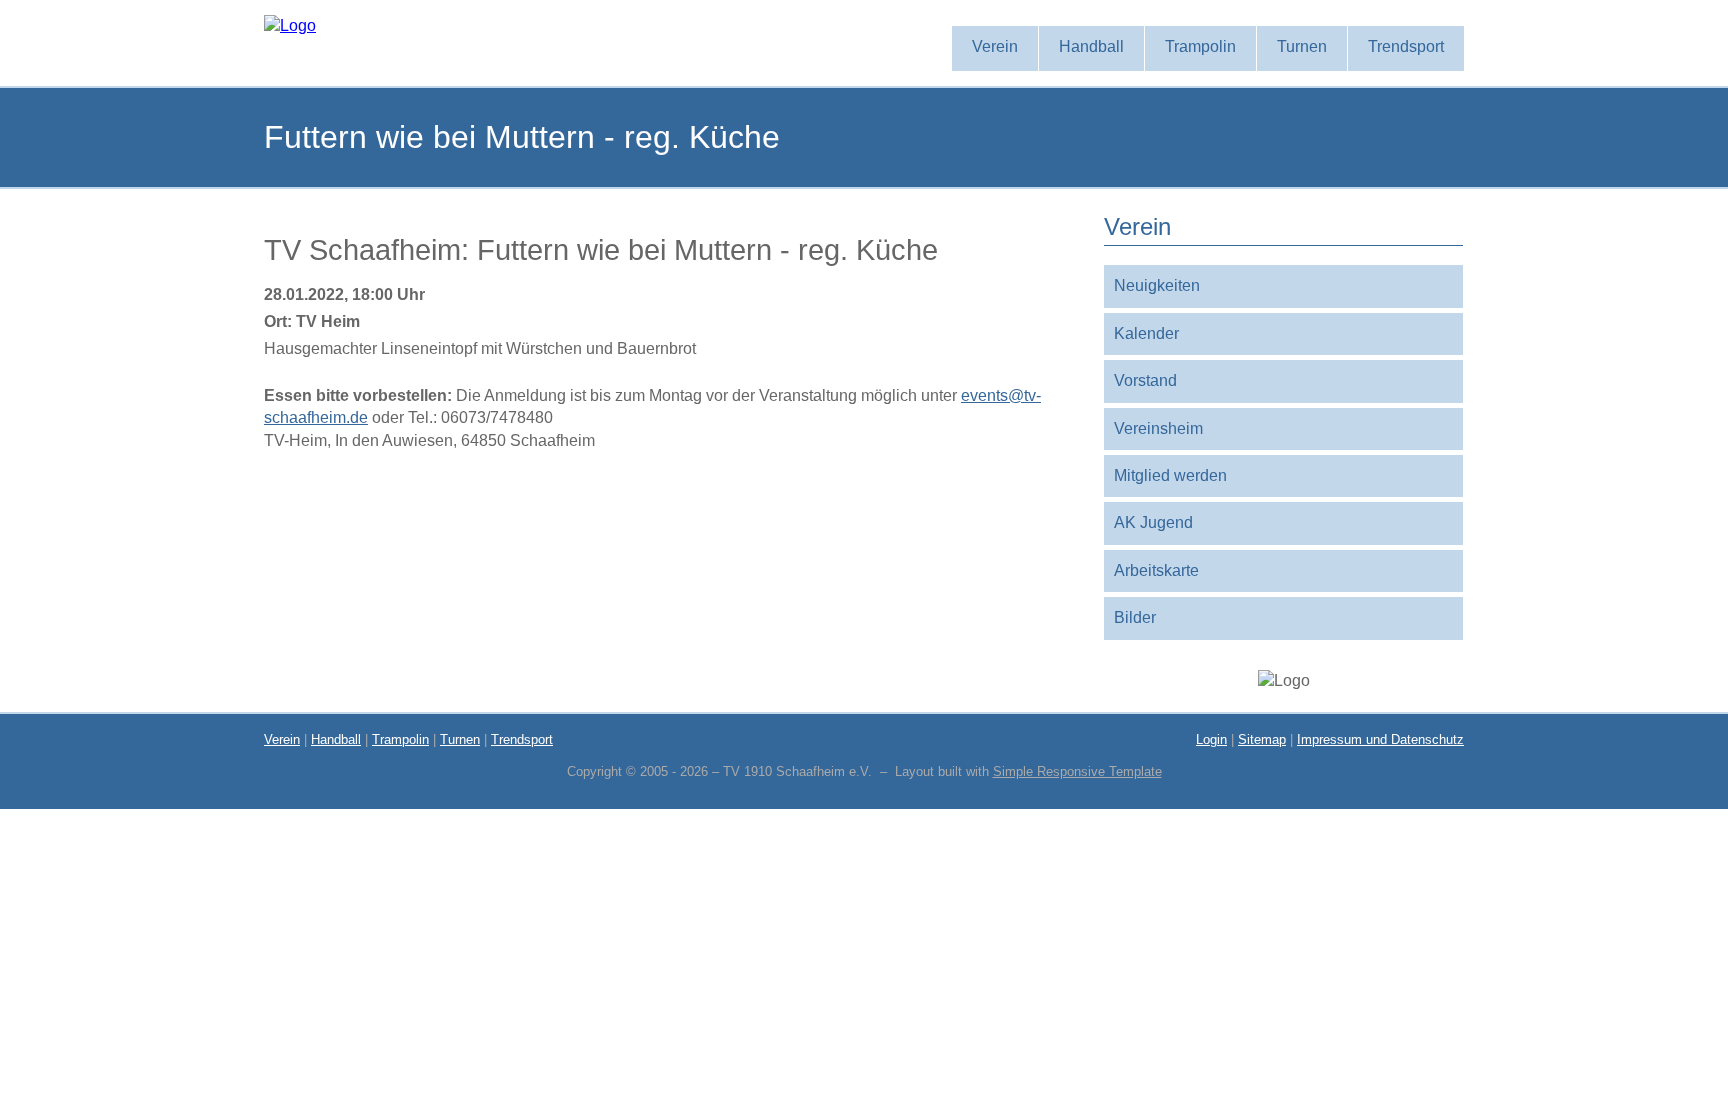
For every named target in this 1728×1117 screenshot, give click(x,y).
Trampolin (400, 739)
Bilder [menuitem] (1135, 617)
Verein (282, 739)
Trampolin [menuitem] (1200, 46)
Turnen (460, 739)
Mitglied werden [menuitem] (1170, 475)
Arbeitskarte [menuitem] (1156, 570)
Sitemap (1262, 739)
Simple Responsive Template (1077, 771)
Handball (336, 739)
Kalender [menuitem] (1146, 333)
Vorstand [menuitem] (1145, 380)
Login (1211, 739)
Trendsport (522, 739)
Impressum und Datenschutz (1380, 739)
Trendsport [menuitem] (1406, 46)
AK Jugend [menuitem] (1153, 522)
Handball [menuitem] (1091, 46)
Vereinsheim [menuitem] (1158, 428)
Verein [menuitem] (995, 46)
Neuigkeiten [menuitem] (1157, 285)
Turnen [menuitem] (1302, 46)
